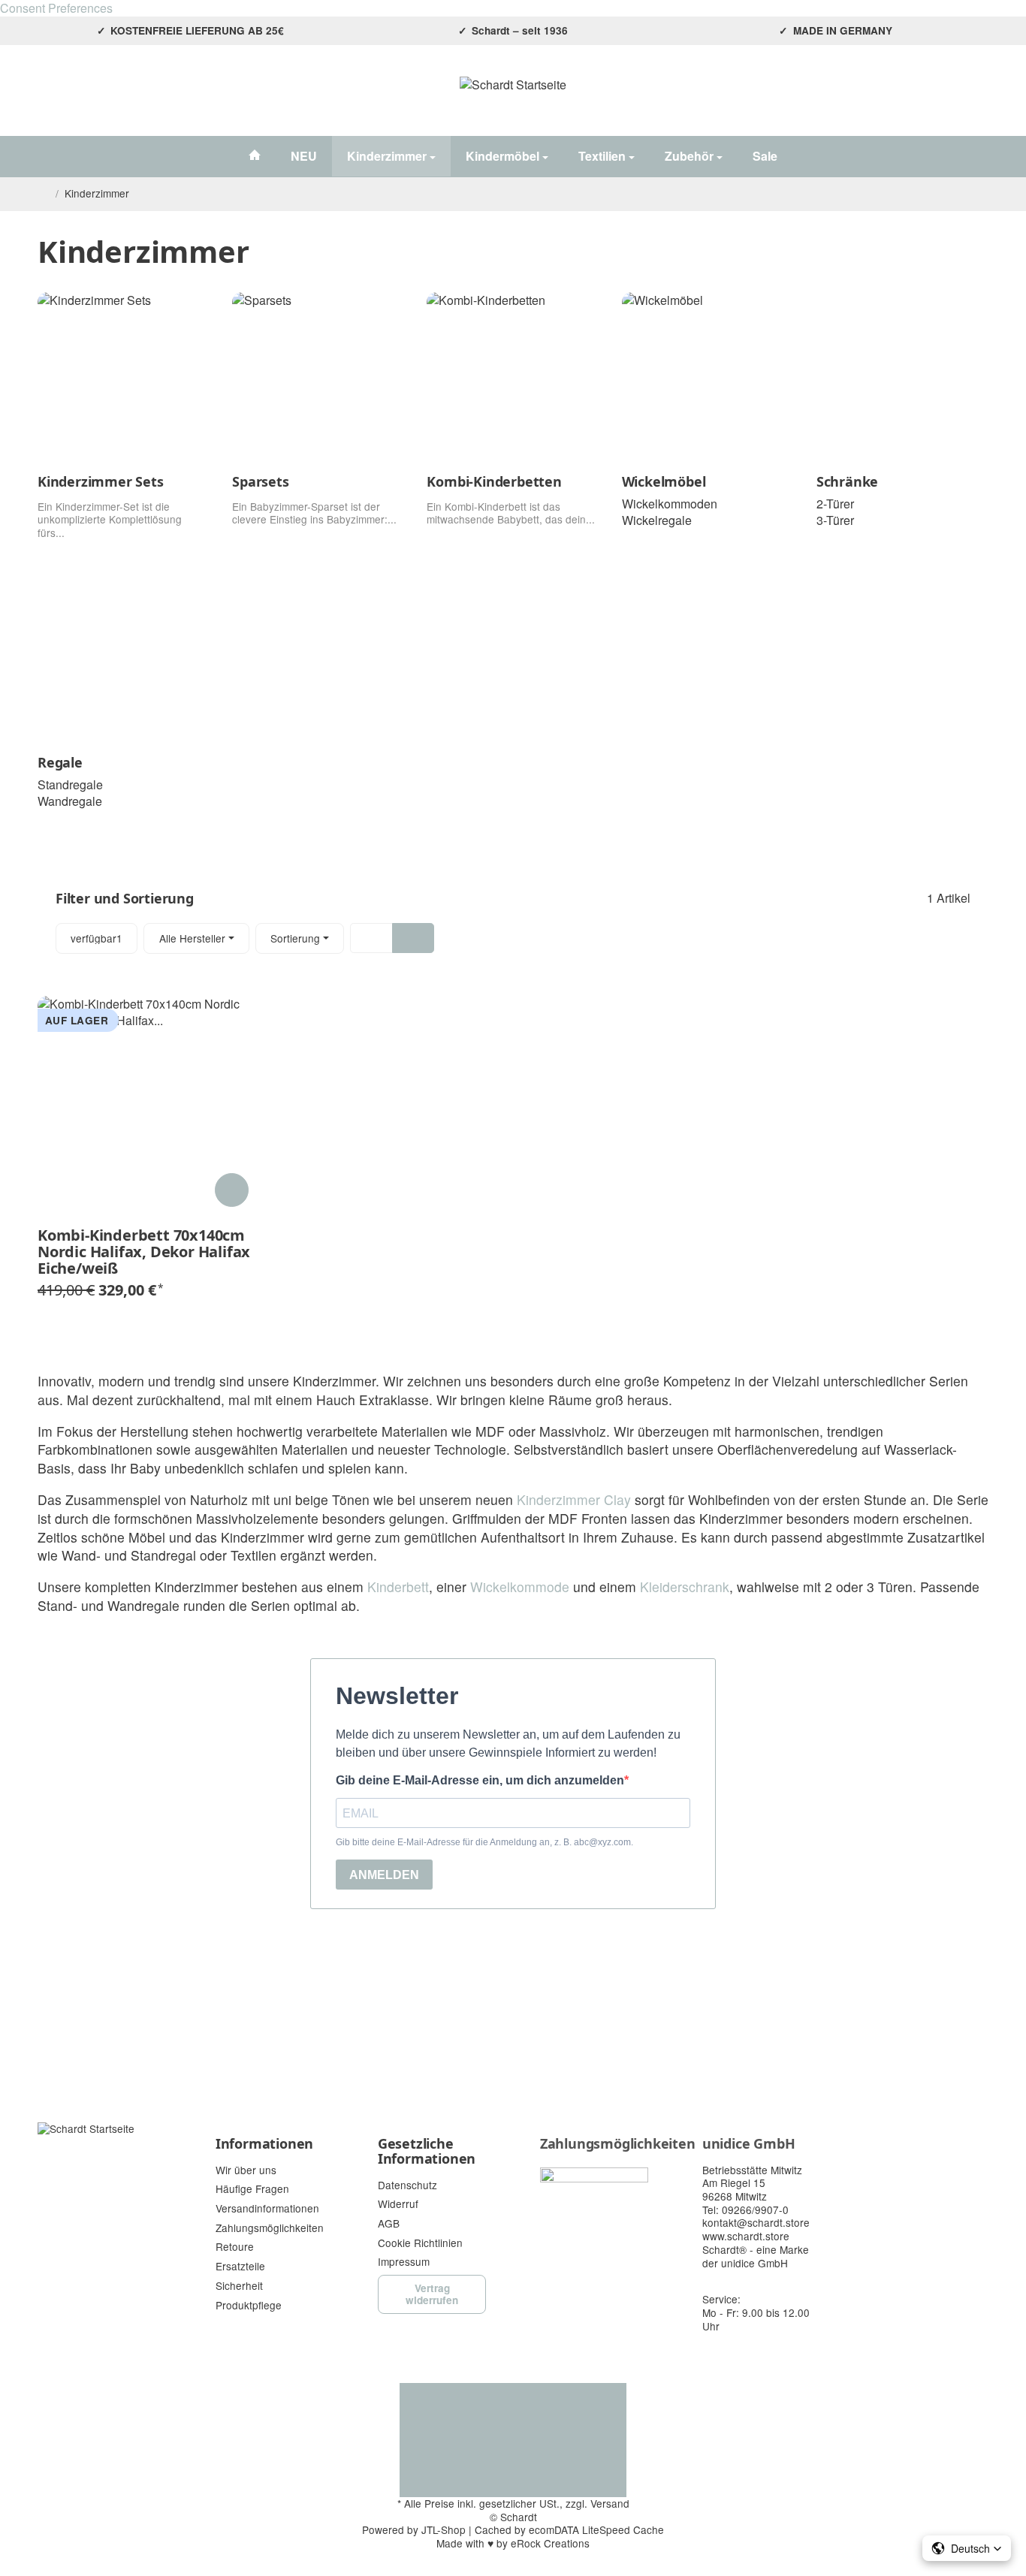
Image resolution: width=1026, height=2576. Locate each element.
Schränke (847, 482)
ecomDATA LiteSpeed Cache (596, 2529)
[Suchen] (902, 98)
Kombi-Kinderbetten (494, 482)
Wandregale (70, 801)
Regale (60, 763)
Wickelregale (657, 520)
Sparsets (260, 482)
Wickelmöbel (664, 482)
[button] (513, 938)
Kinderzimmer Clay (574, 1499)
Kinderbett (398, 1587)
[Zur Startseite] (513, 98)
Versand (610, 2503)
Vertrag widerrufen (432, 2294)
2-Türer (835, 504)
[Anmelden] (938, 98)
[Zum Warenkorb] (975, 98)
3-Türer (835, 520)
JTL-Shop (444, 2529)
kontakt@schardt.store (756, 2222)
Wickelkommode (520, 1587)
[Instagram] (47, 98)
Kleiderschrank (685, 1587)
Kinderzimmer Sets (101, 482)
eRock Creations (550, 2543)
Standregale (70, 784)
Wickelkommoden (670, 504)
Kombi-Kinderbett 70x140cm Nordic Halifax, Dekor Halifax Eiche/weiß (144, 1252)
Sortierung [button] (295, 938)
